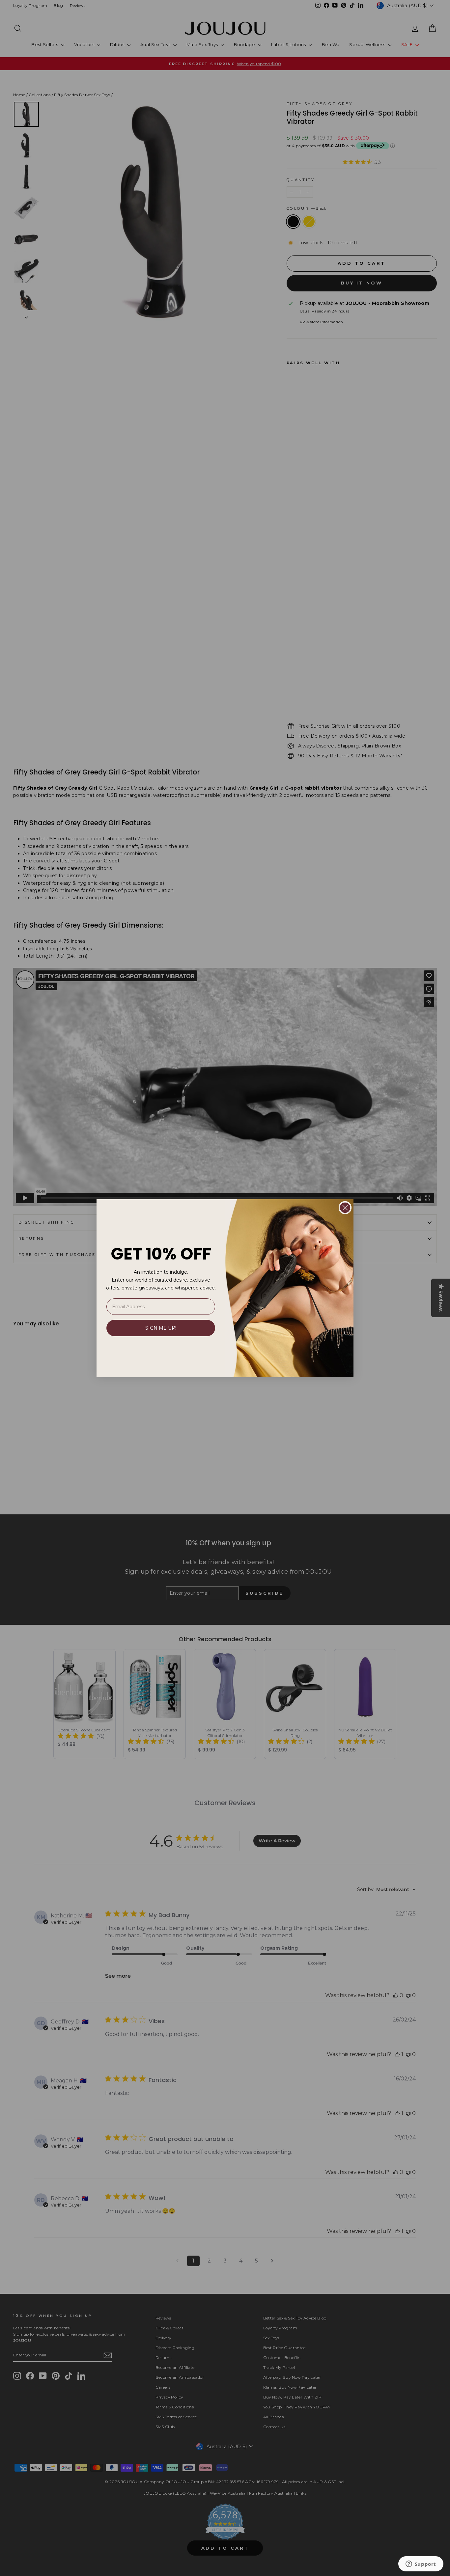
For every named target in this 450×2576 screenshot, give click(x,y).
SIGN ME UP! (161, 1328)
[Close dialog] (345, 1208)
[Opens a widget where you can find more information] (421, 2564)
